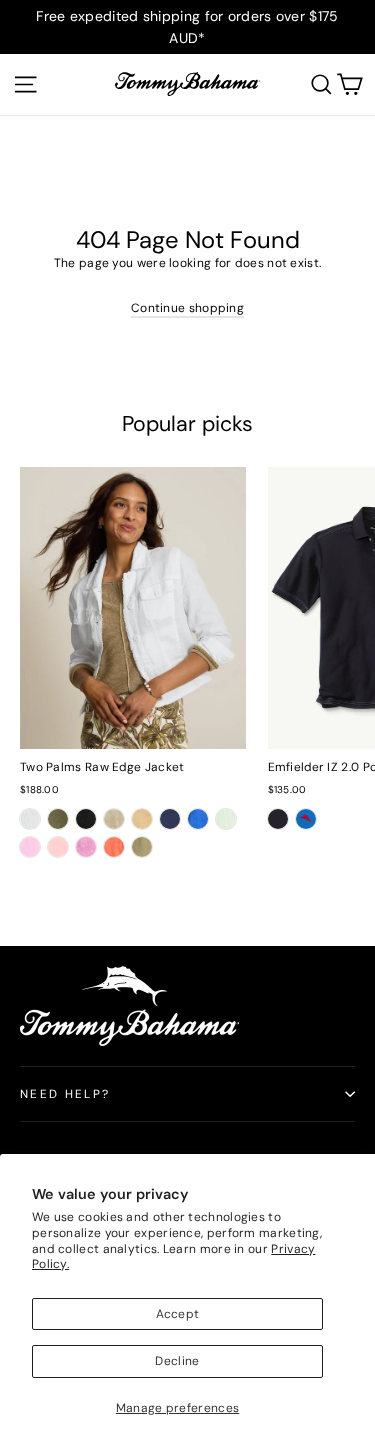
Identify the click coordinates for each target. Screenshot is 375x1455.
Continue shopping (187, 308)
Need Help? (65, 1094)
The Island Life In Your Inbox (140, 1158)
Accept (178, 1314)
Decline (177, 1361)
